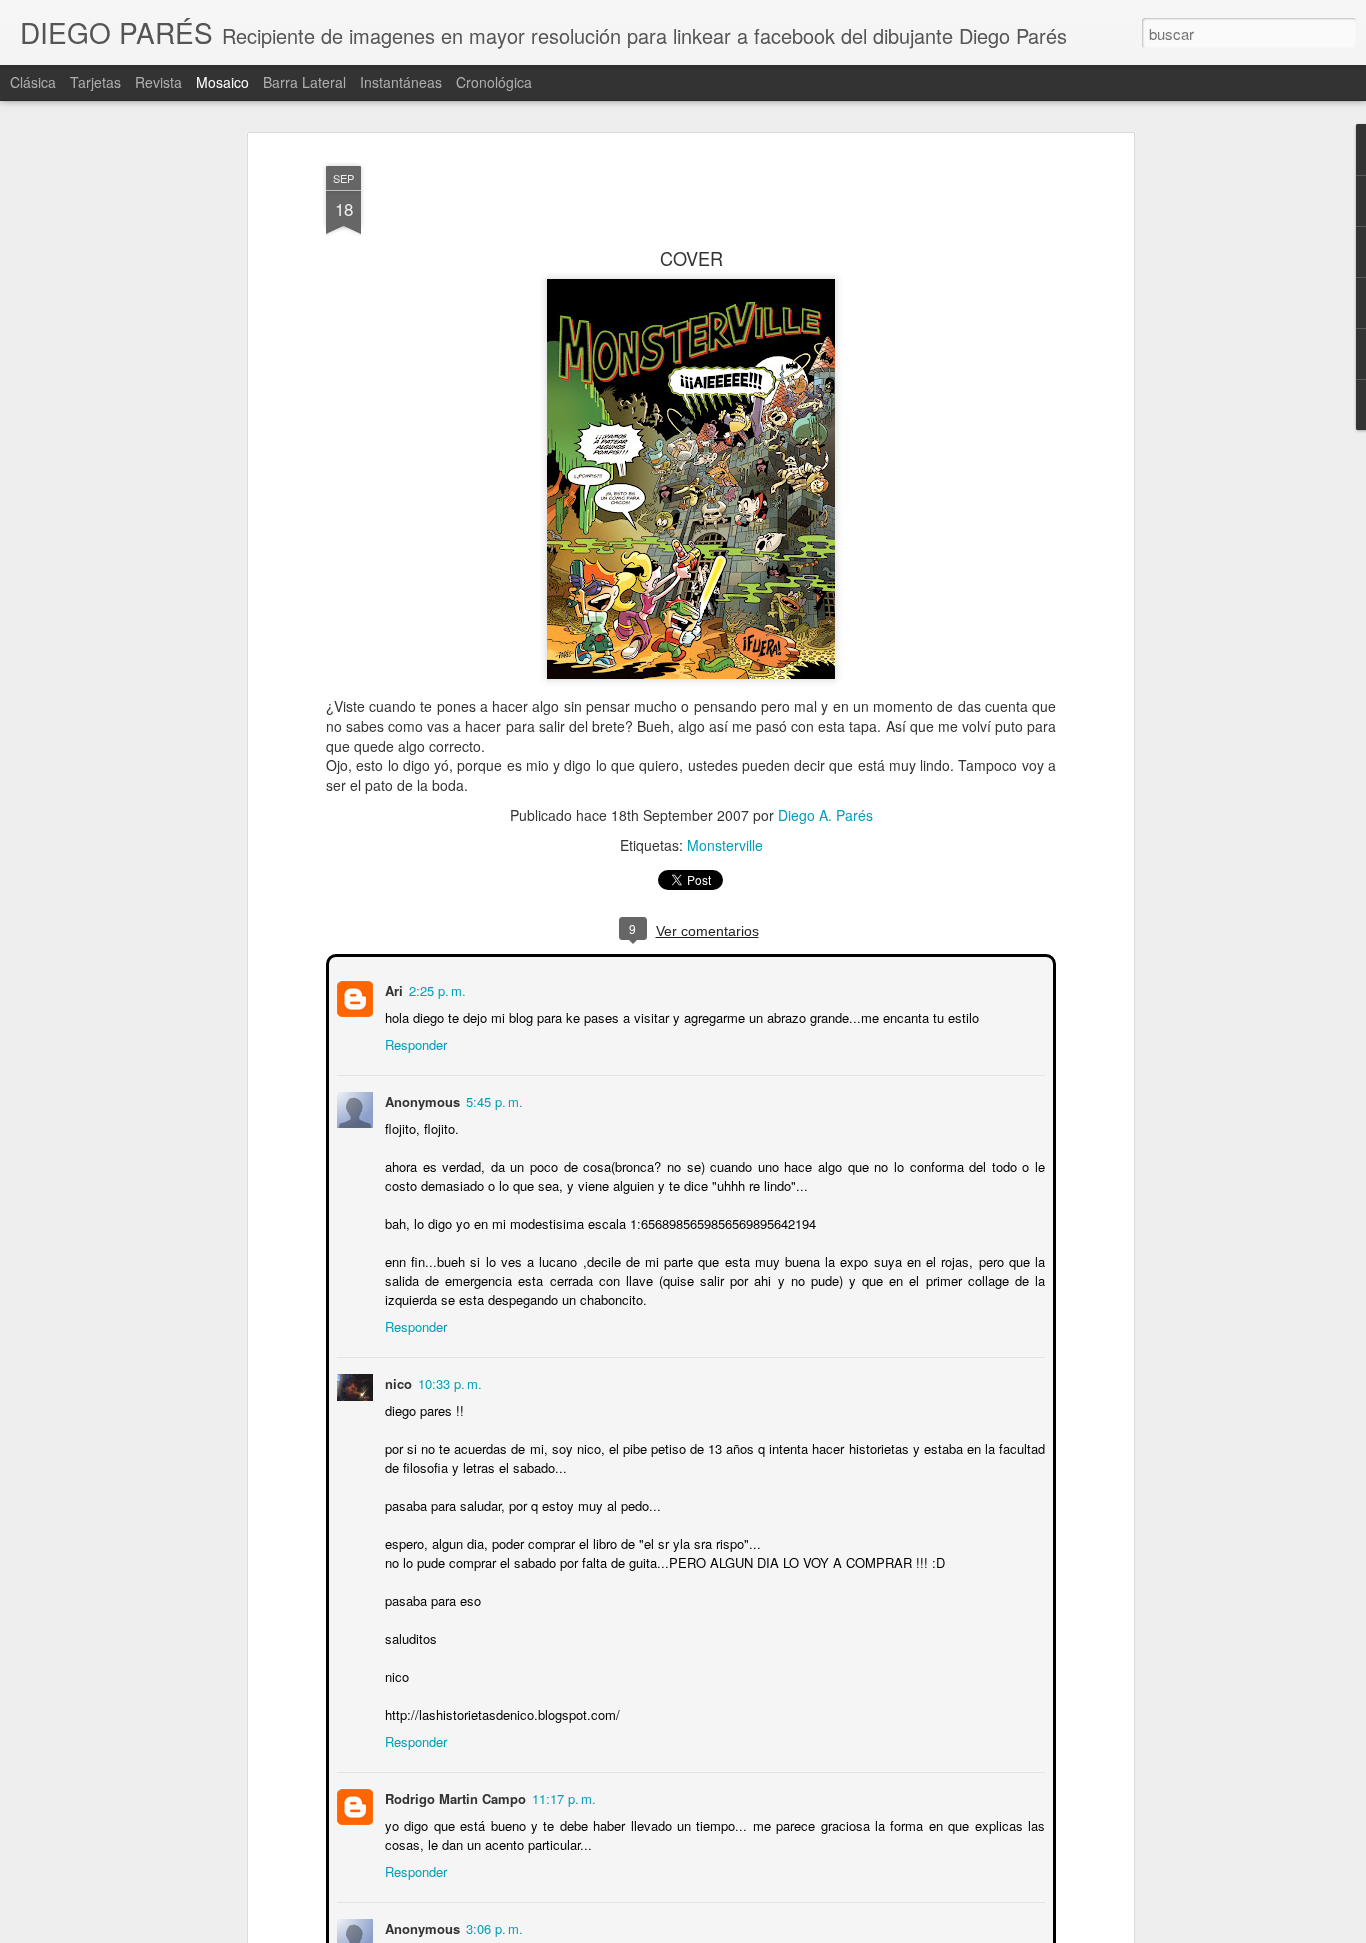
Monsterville (725, 845)
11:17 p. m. (562, 1796)
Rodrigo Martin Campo (453, 1796)
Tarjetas (95, 82)
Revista (158, 82)
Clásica (33, 82)
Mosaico (222, 82)
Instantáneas (401, 82)
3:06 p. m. (492, 1926)
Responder (414, 1042)
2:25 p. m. (435, 988)
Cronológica (494, 82)
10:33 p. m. (448, 1381)
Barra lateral (304, 82)
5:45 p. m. (492, 1099)
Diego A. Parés (825, 815)
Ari (392, 988)
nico (396, 1381)
